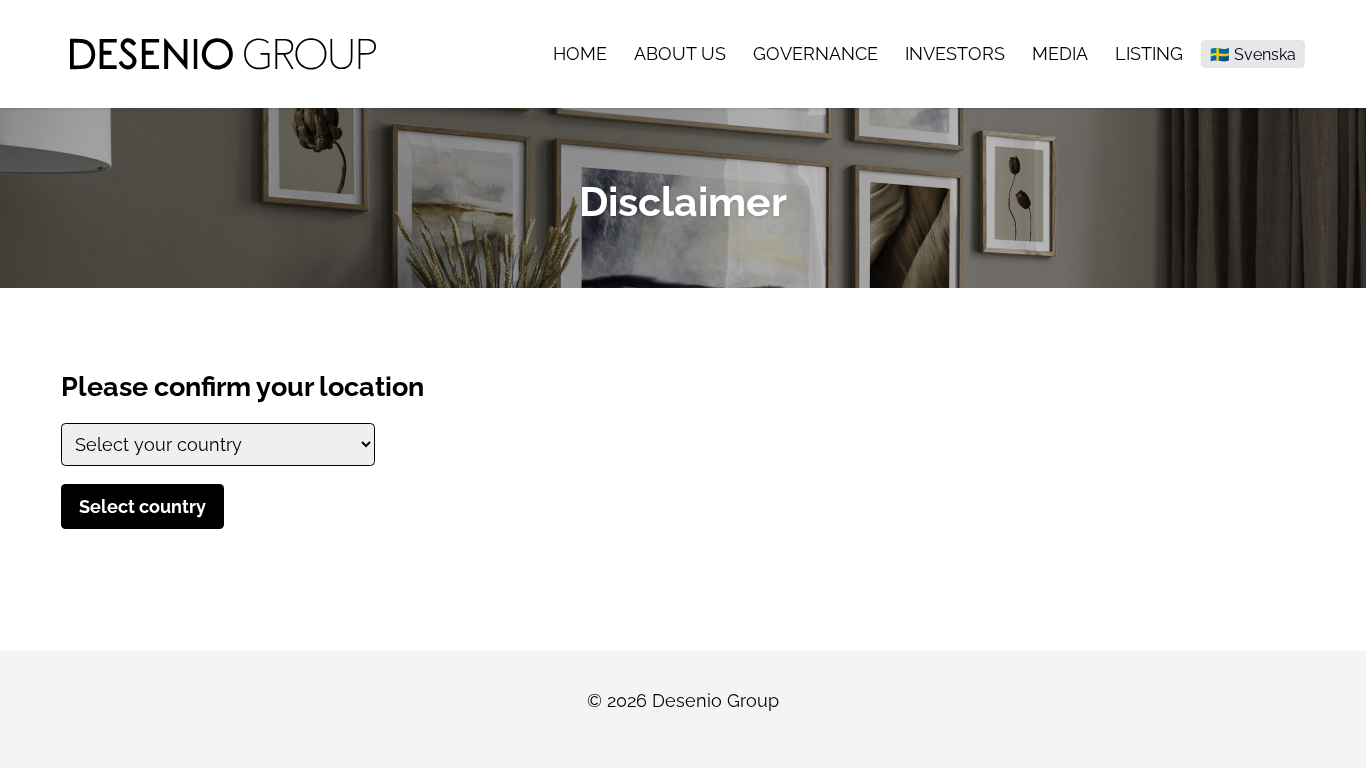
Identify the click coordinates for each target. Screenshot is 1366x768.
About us (680, 53)
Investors (955, 53)
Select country (142, 506)
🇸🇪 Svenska (1253, 54)
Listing (1149, 53)
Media (1060, 53)
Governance (815, 53)
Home (580, 53)
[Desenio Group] (223, 53)
